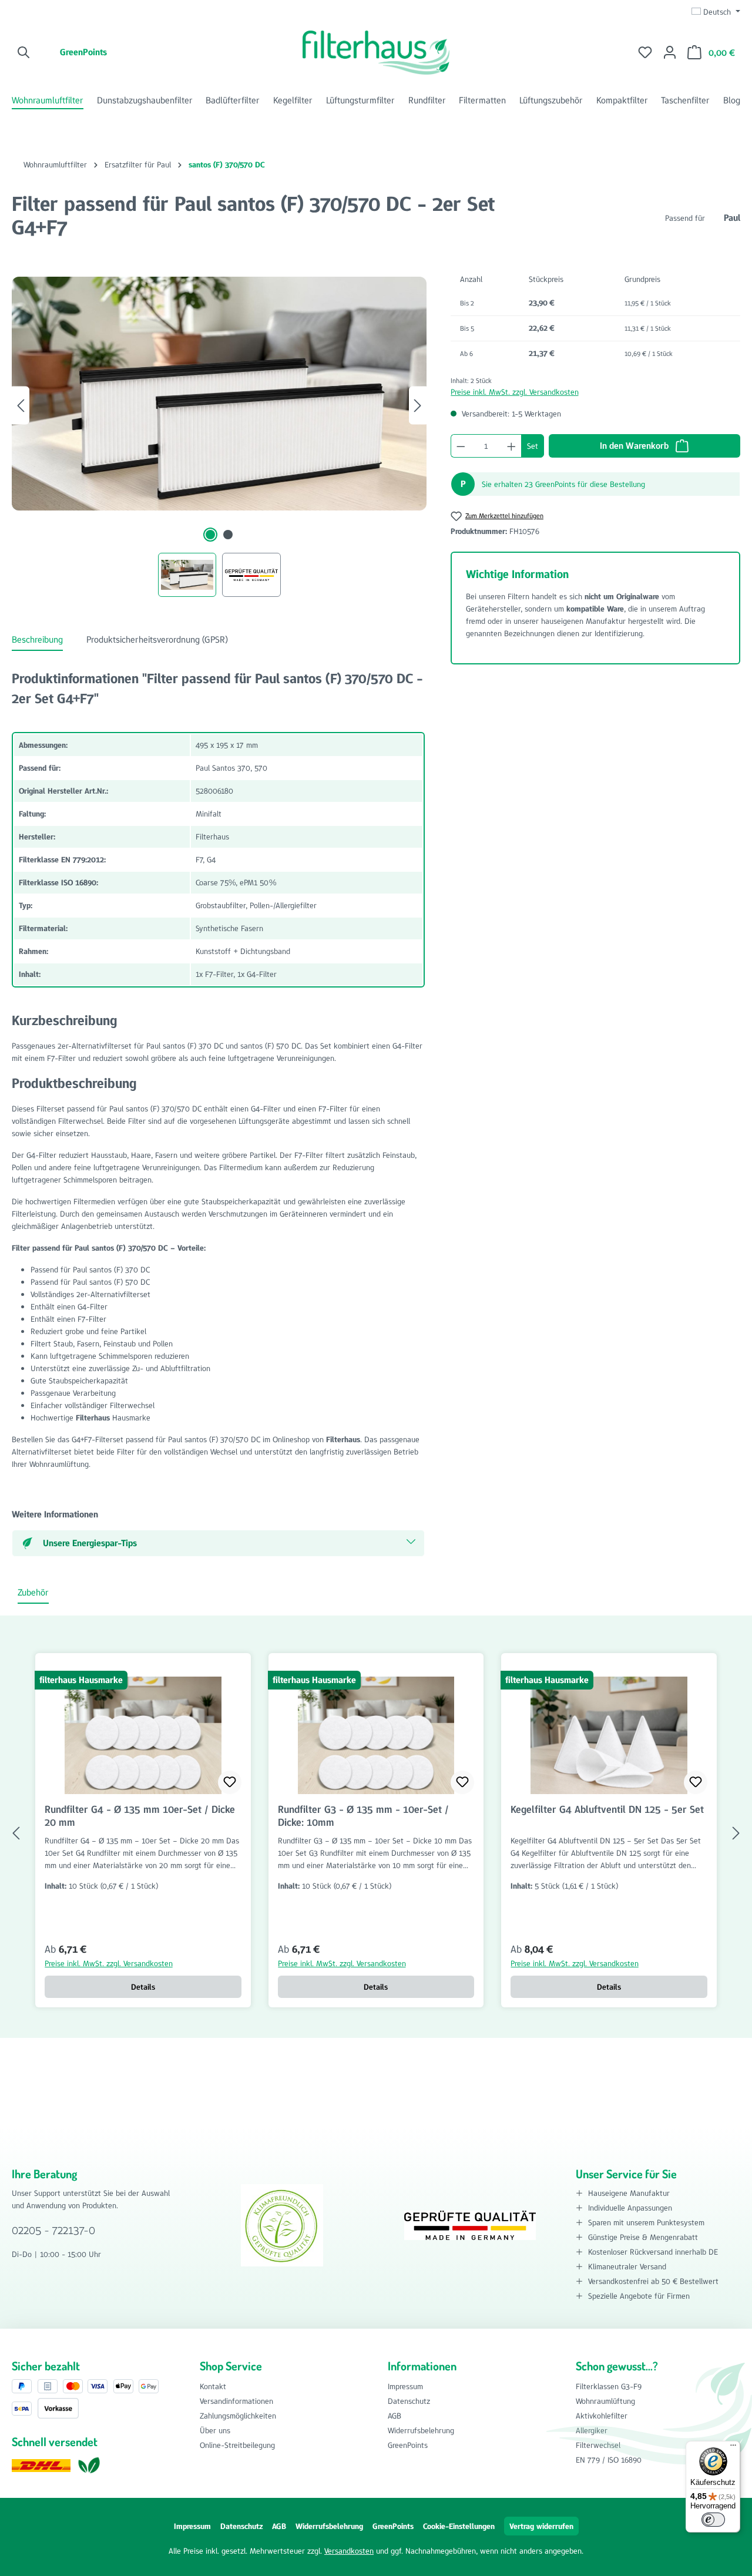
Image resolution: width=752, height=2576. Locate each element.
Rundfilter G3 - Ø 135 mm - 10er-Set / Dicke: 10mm (363, 1816)
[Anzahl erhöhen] (512, 446)
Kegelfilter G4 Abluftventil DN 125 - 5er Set (607, 1810)
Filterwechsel (598, 2445)
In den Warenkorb (635, 446)
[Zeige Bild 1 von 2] (210, 535)
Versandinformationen (236, 2401)
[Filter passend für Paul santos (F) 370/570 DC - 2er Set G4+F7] (219, 393)
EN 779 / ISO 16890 (609, 2460)
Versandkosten (349, 2551)
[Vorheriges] (21, 406)
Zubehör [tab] (33, 1592)
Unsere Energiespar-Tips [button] (90, 1543)
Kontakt (213, 2386)
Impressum (405, 2386)
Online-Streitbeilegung (237, 2445)
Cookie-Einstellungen (459, 2526)
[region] (219, 432)
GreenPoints (83, 52)
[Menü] (733, 2448)
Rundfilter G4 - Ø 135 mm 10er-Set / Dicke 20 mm (140, 1816)
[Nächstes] (418, 406)
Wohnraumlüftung (605, 2401)
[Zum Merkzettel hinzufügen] (230, 1782)
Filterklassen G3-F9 (609, 2386)
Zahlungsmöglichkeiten (238, 2416)
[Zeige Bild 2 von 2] (228, 535)
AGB (395, 2416)
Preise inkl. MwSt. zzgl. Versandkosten (515, 392)
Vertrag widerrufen (541, 2526)
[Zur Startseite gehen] (376, 53)
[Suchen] (24, 52)
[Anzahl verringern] (461, 446)
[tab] (37, 640)
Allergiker (592, 2430)
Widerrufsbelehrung (421, 2430)
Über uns (215, 2430)
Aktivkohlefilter (602, 2416)
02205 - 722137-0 (53, 2230)
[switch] (713, 2520)
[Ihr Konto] (670, 52)
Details (143, 1987)
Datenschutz (409, 2401)
